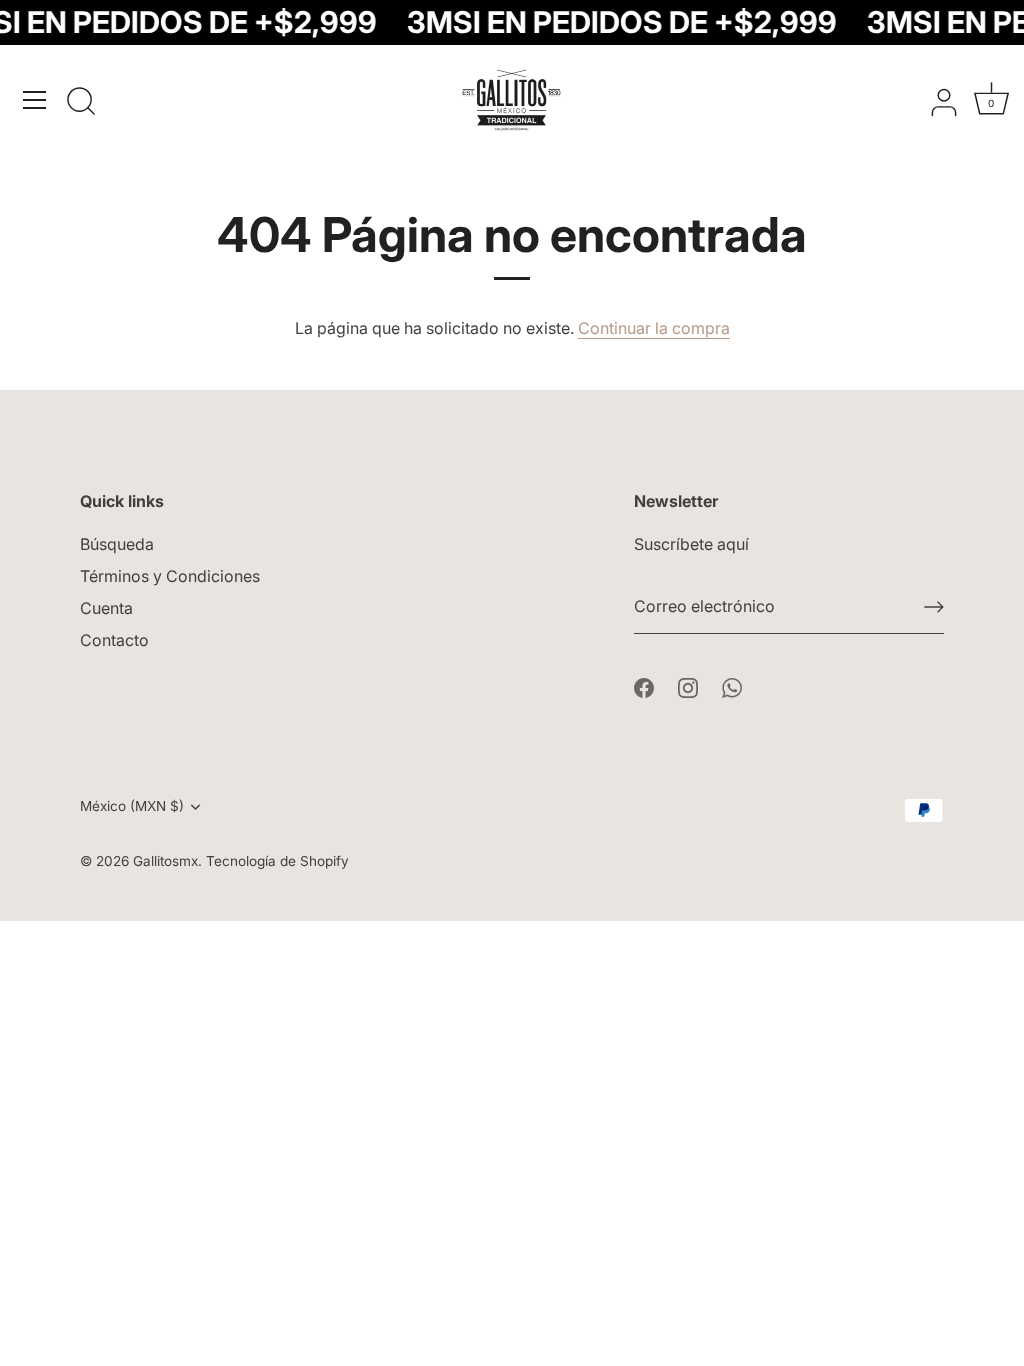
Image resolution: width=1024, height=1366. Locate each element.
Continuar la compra (654, 328)
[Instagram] (688, 686)
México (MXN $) (132, 806)
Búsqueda (117, 544)
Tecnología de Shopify (277, 861)
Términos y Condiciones (170, 576)
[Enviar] (934, 607)
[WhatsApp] (732, 686)
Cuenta (106, 608)
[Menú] (35, 100)
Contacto (114, 640)
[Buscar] (81, 103)
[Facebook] (644, 686)
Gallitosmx (165, 861)
